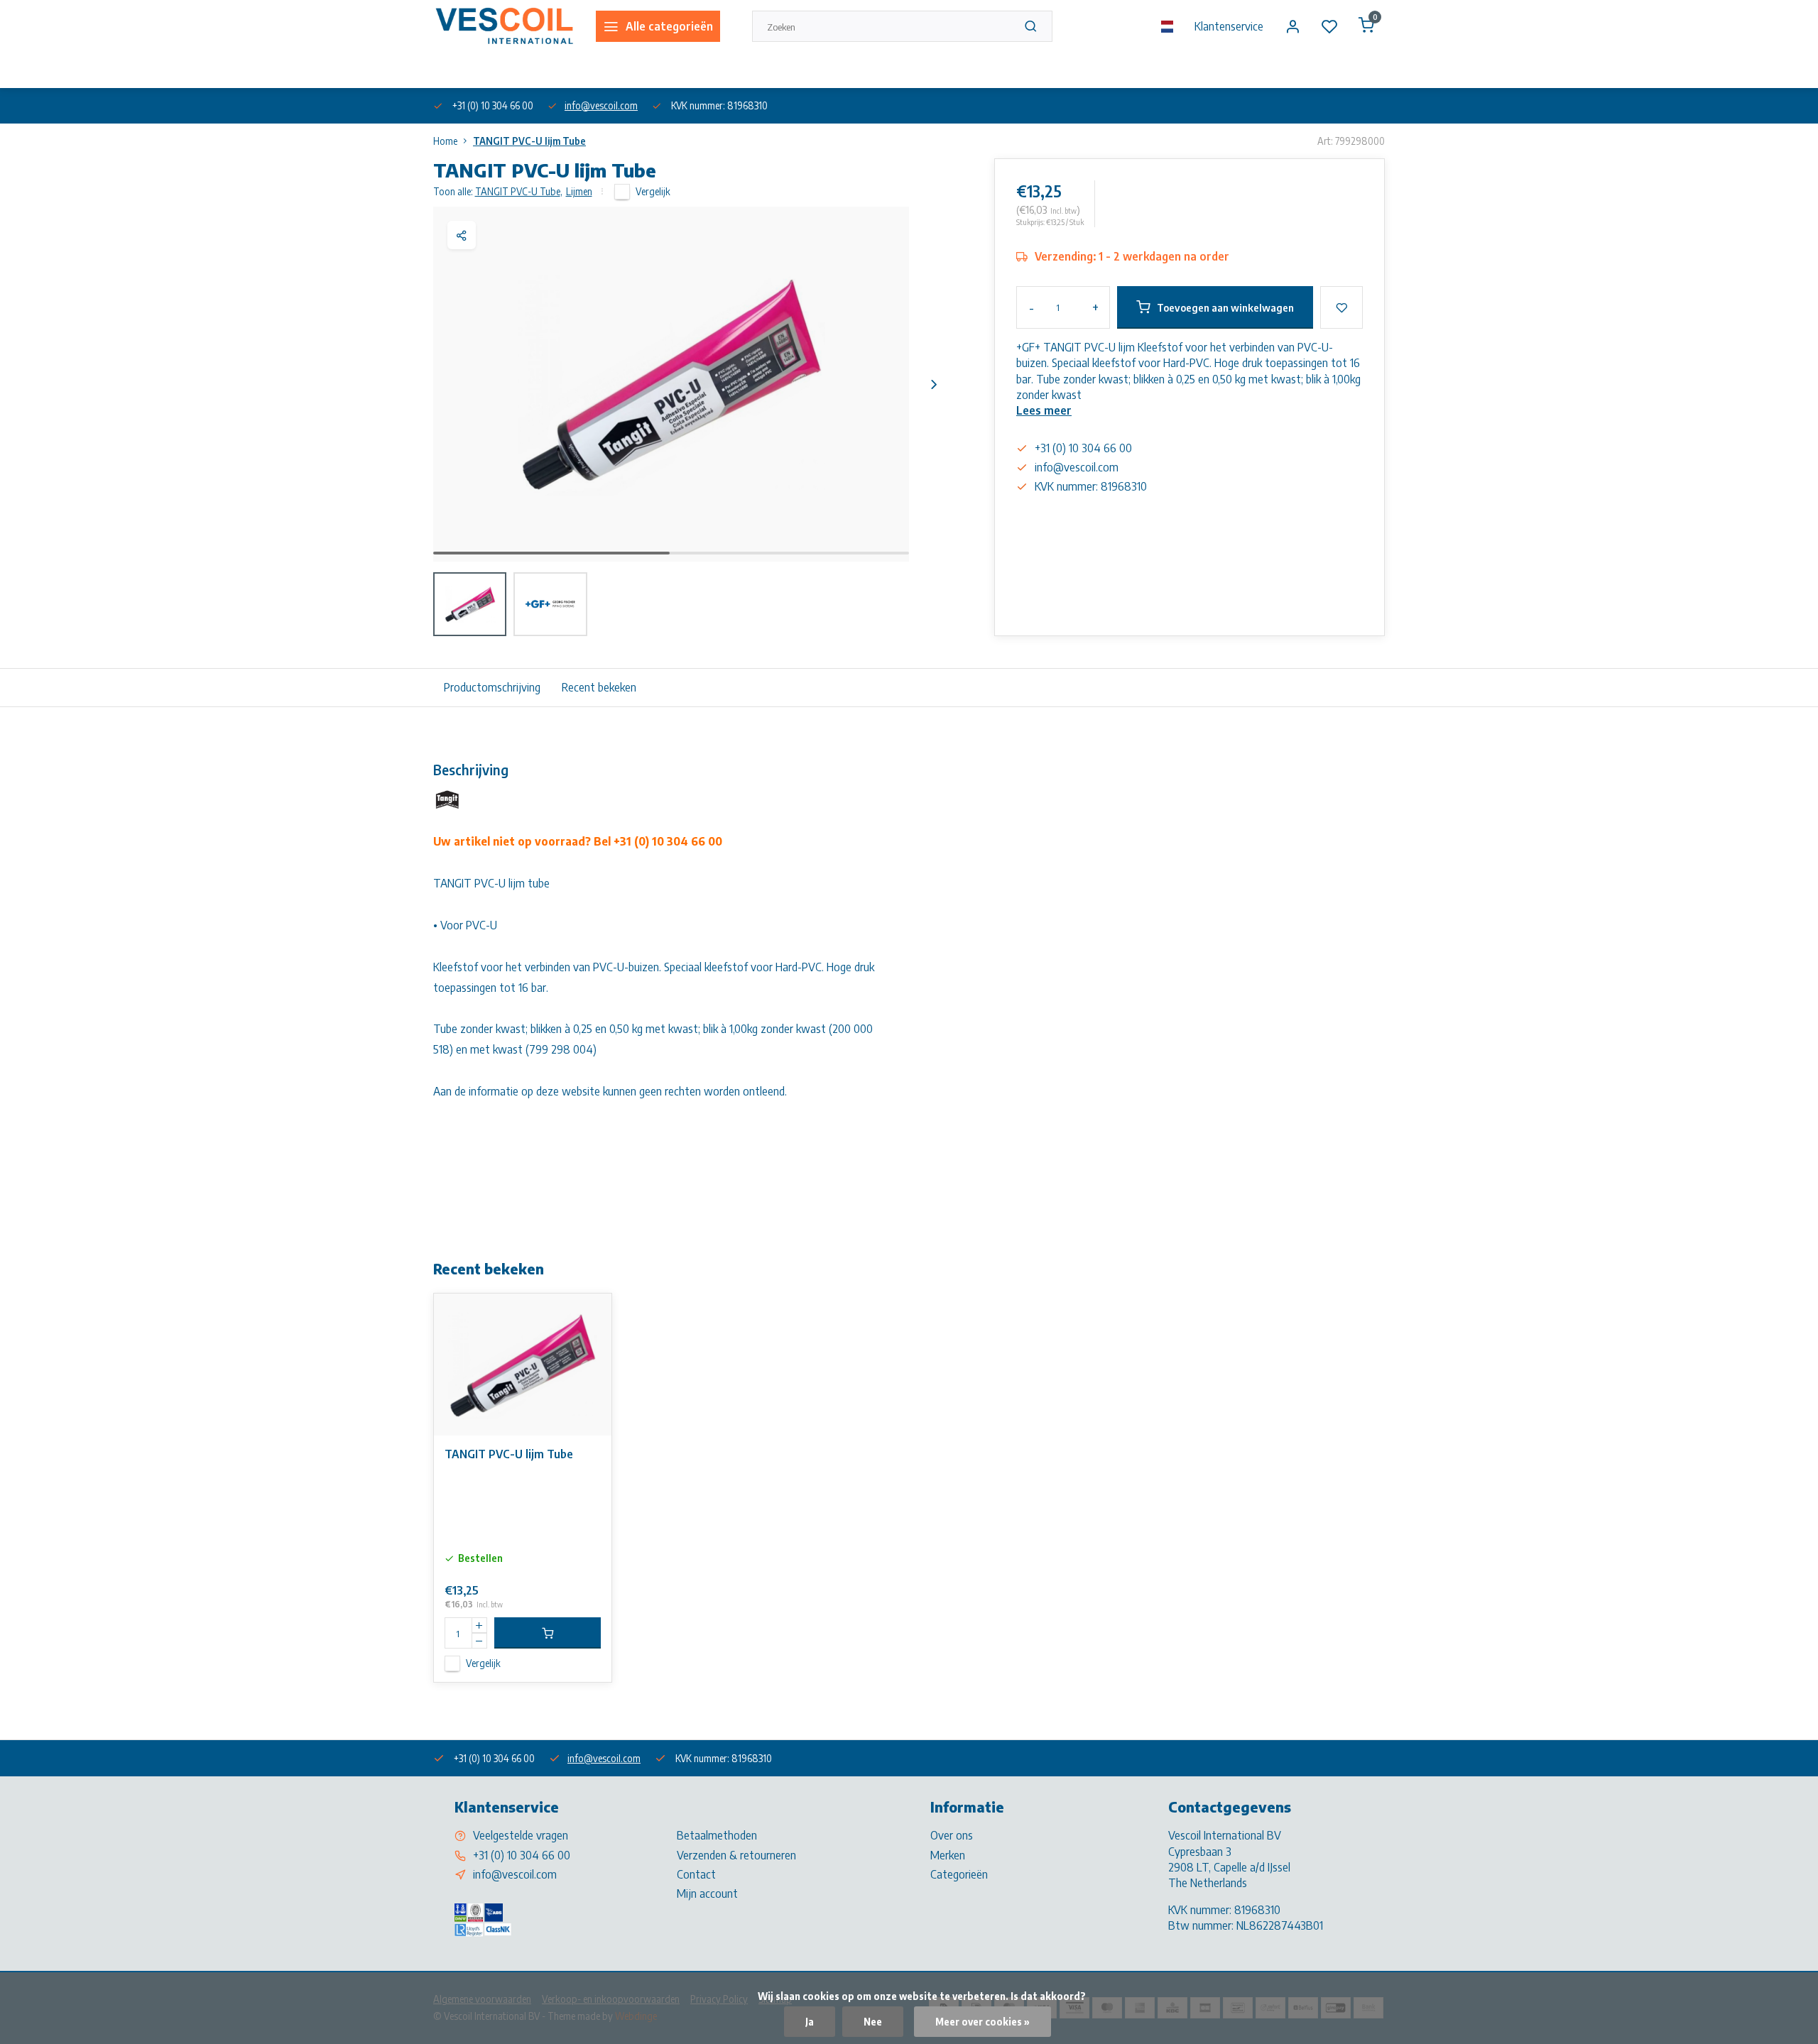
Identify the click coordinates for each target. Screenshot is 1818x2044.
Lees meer (1044, 410)
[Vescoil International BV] (504, 26)
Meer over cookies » (983, 2022)
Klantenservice (1229, 26)
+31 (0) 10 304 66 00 (522, 1855)
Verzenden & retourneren (736, 1855)
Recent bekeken (599, 687)
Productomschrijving (492, 687)
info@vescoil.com (601, 105)
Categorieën (959, 1874)
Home (445, 141)
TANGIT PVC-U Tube (519, 191)
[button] (934, 384)
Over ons (450, 70)
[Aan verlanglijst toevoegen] (590, 1315)
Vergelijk (653, 191)
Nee (873, 2022)
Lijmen (579, 191)
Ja (810, 2022)
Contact (696, 1874)
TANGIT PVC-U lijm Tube (529, 141)
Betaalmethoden (717, 1835)
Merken (948, 1855)
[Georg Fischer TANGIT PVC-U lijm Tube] (523, 1365)
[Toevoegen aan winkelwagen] (548, 1633)
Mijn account (707, 1893)
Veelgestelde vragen (521, 1835)
